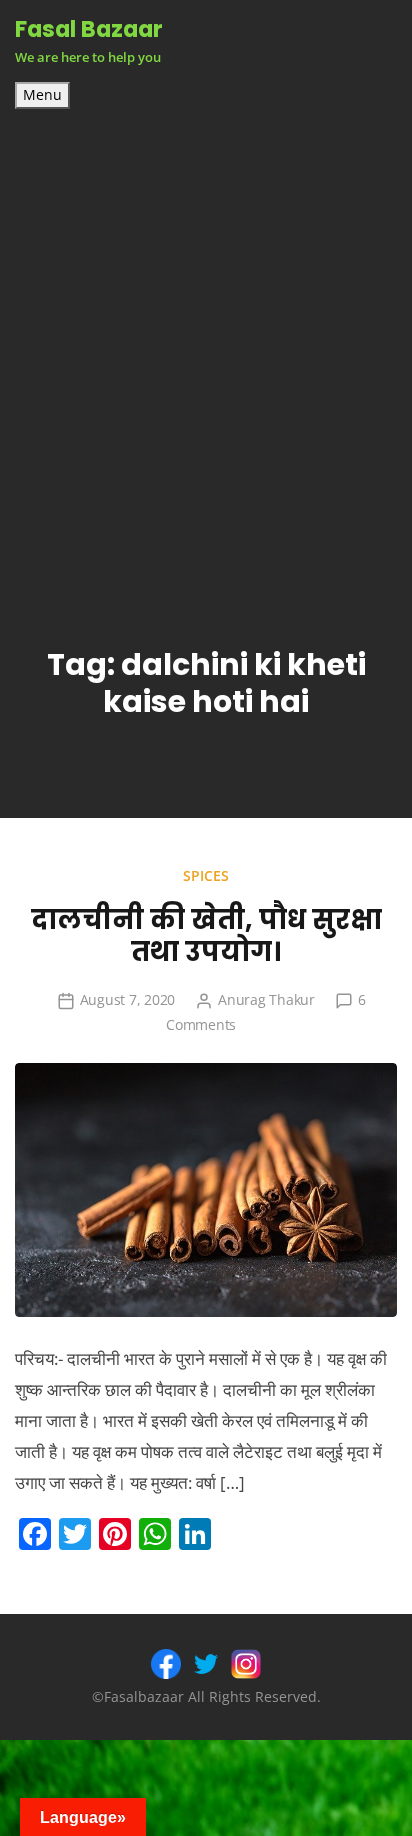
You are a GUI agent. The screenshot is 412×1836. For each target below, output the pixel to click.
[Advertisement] (206, 325)
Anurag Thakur (266, 999)
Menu (42, 95)
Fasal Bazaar (89, 29)
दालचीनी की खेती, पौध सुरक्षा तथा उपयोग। (206, 936)
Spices (206, 875)
